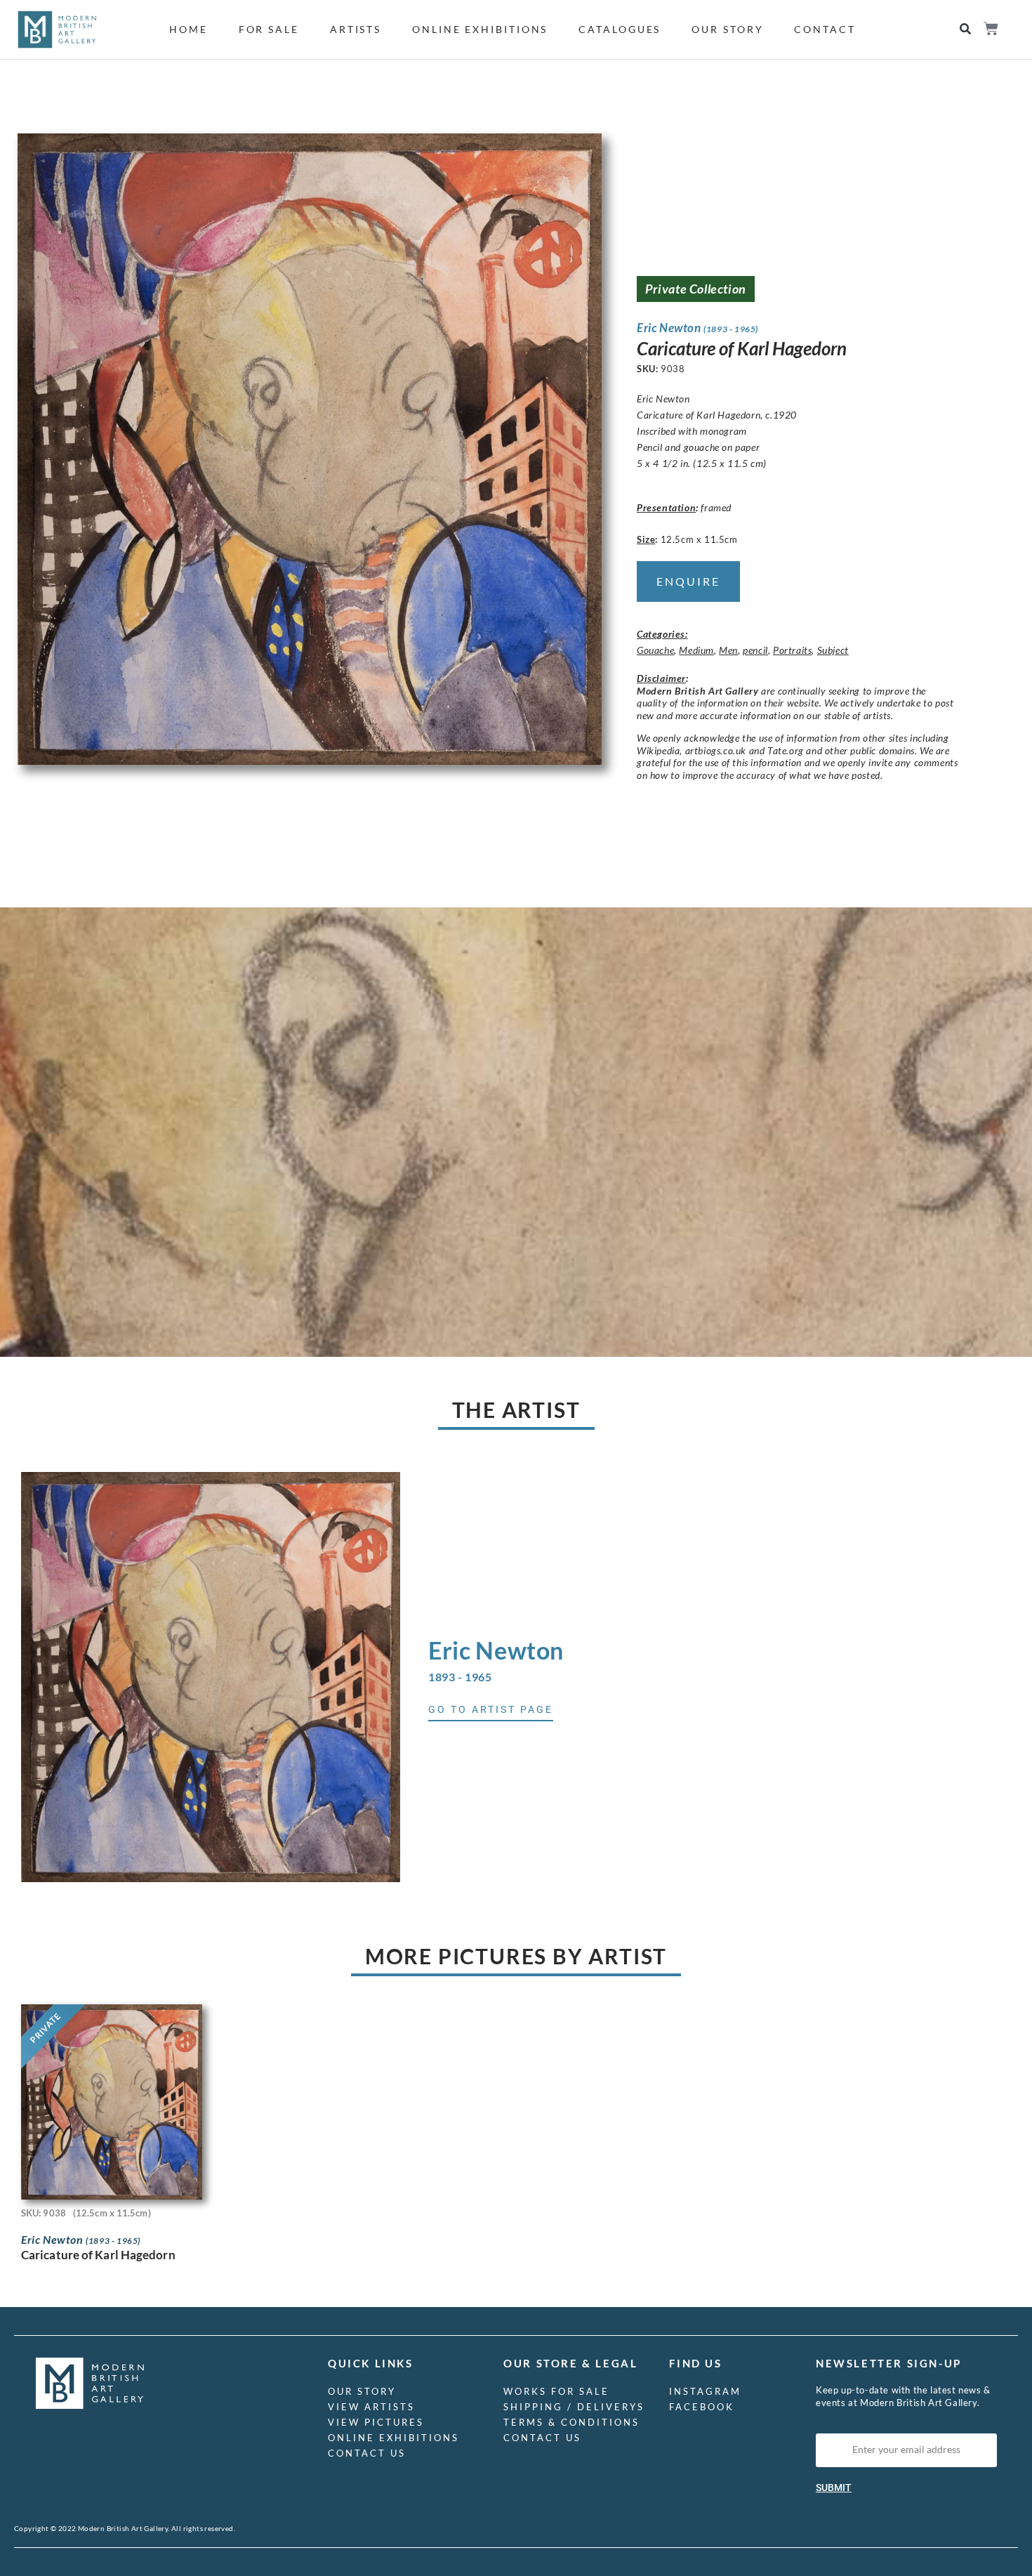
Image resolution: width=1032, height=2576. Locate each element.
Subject (833, 650)
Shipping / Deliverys (574, 2407)
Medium (696, 650)
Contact (825, 29)
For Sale (269, 29)
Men (728, 650)
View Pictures (376, 2422)
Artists (356, 29)
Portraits (792, 650)
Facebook (702, 2407)
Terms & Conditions (571, 2422)
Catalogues (620, 29)
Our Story (727, 29)
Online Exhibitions (480, 29)
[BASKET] (990, 28)
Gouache (655, 650)
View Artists (371, 2407)
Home (188, 29)
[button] (965, 29)
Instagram (705, 2391)
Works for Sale (556, 2391)
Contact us (367, 2453)
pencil (755, 650)
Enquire (688, 581)
